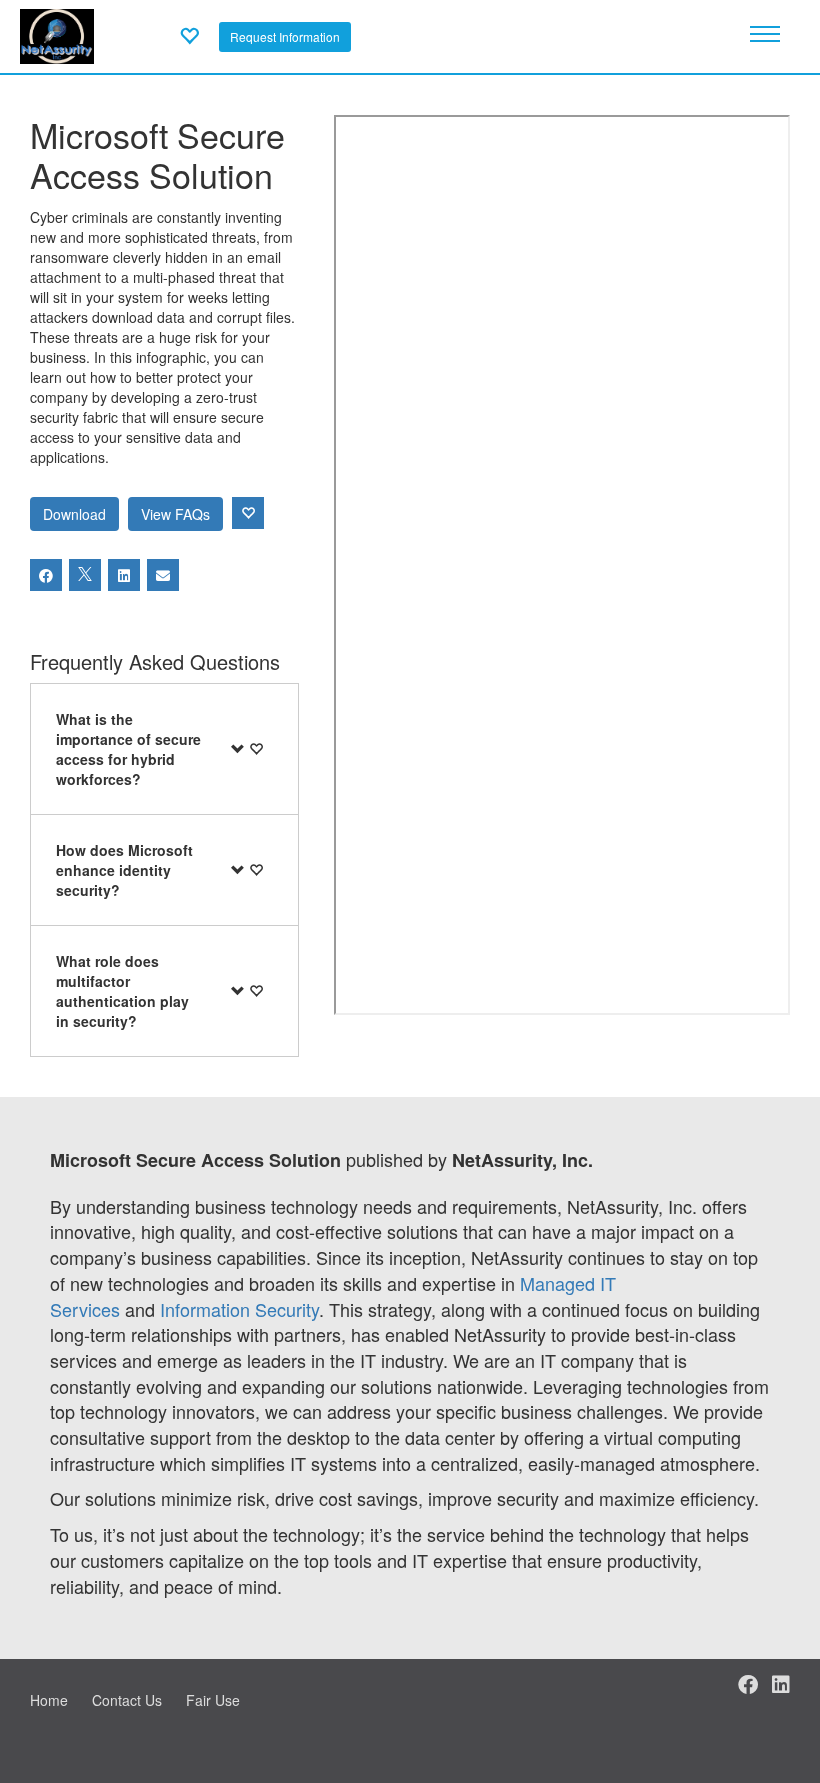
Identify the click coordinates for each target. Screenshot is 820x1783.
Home (49, 1700)
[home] (57, 34)
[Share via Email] (163, 575)
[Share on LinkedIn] (124, 575)
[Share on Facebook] (46, 575)
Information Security (239, 1309)
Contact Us (127, 1700)
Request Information (285, 36)
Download (74, 514)
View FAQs (175, 514)
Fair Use (213, 1700)
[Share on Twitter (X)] (85, 575)
